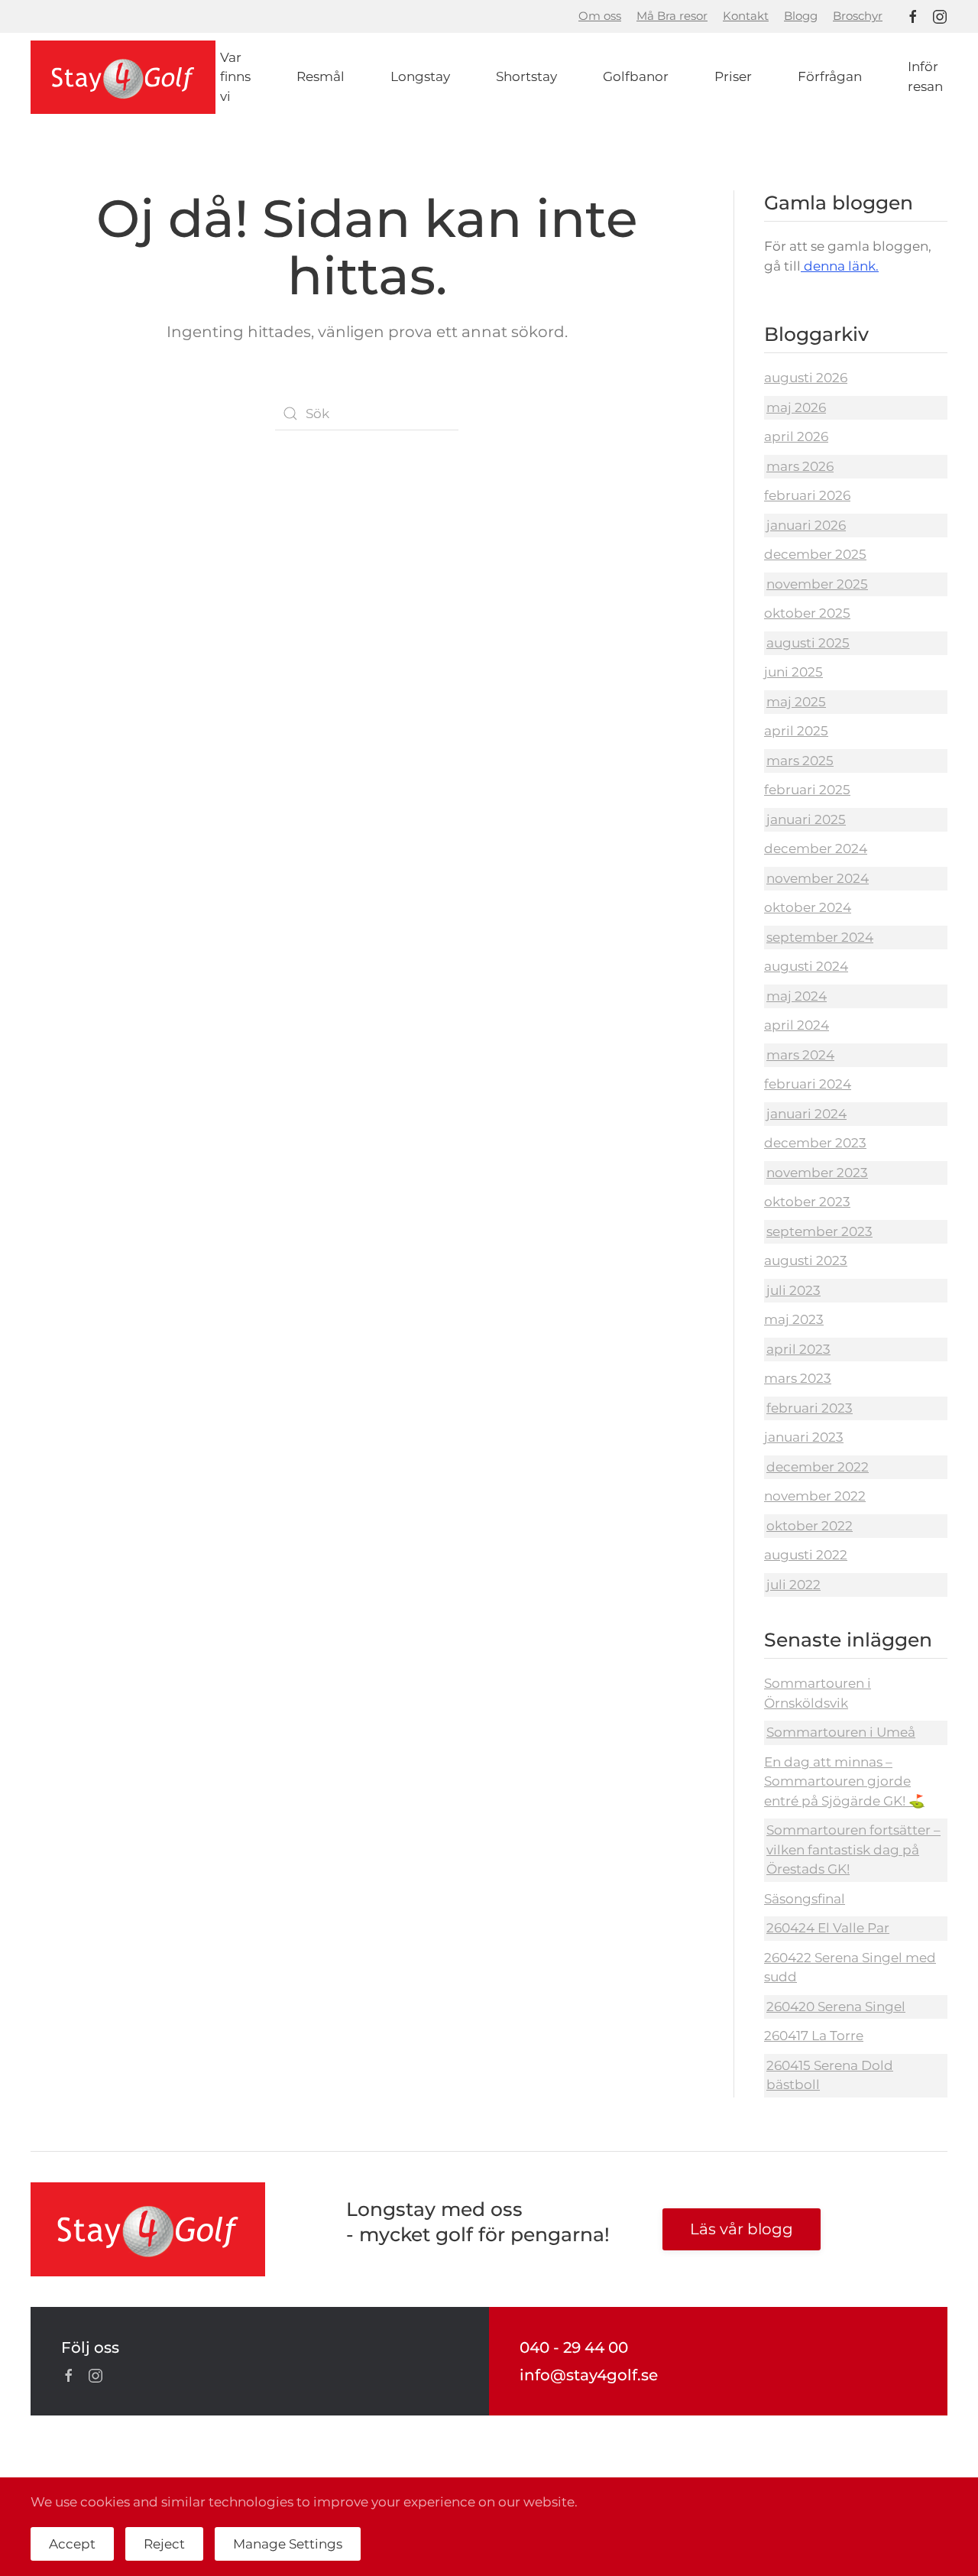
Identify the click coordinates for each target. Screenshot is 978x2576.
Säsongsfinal (805, 1899)
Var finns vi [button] (235, 77)
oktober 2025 (807, 613)
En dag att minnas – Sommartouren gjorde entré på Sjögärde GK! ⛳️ (844, 1781)
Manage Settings (288, 2544)
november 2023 (817, 1173)
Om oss (600, 16)
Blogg (801, 16)
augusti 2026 (806, 378)
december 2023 (815, 1143)
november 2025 (817, 584)
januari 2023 (804, 1437)
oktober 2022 (810, 1526)
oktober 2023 (807, 1202)
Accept (72, 2544)
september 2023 (819, 1231)
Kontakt (746, 16)
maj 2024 (797, 996)
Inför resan (925, 76)
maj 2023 (794, 1319)
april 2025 (796, 731)
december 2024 (816, 848)
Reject (164, 2544)
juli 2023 (793, 1290)
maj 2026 (796, 407)
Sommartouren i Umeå (841, 1732)
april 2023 (798, 1349)
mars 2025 (800, 761)
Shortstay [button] (526, 76)
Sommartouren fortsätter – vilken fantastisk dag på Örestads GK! (853, 1849)
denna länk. (840, 266)
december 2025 (815, 554)
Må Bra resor (672, 16)
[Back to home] (123, 78)
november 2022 (815, 1496)
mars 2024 (800, 1055)
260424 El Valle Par (828, 1928)
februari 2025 (807, 790)
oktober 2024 (808, 907)
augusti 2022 (806, 1555)
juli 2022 (793, 1585)
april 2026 (796, 436)
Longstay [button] (420, 76)
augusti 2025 (808, 643)
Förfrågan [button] (830, 76)
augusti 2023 (806, 1260)
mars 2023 (798, 1378)
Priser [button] (733, 76)
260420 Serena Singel (836, 2007)
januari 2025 (806, 819)
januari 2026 (806, 525)
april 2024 (797, 1025)
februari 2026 (807, 495)
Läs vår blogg (742, 2229)
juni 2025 (793, 672)
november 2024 (818, 878)
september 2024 (820, 937)
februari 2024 (808, 1084)
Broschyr (858, 16)
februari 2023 (810, 1408)
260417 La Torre (814, 2036)
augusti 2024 (806, 966)
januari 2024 (806, 1114)
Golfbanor (636, 76)
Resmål (321, 76)
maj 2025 (796, 702)
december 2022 (818, 1467)
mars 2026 (800, 466)
